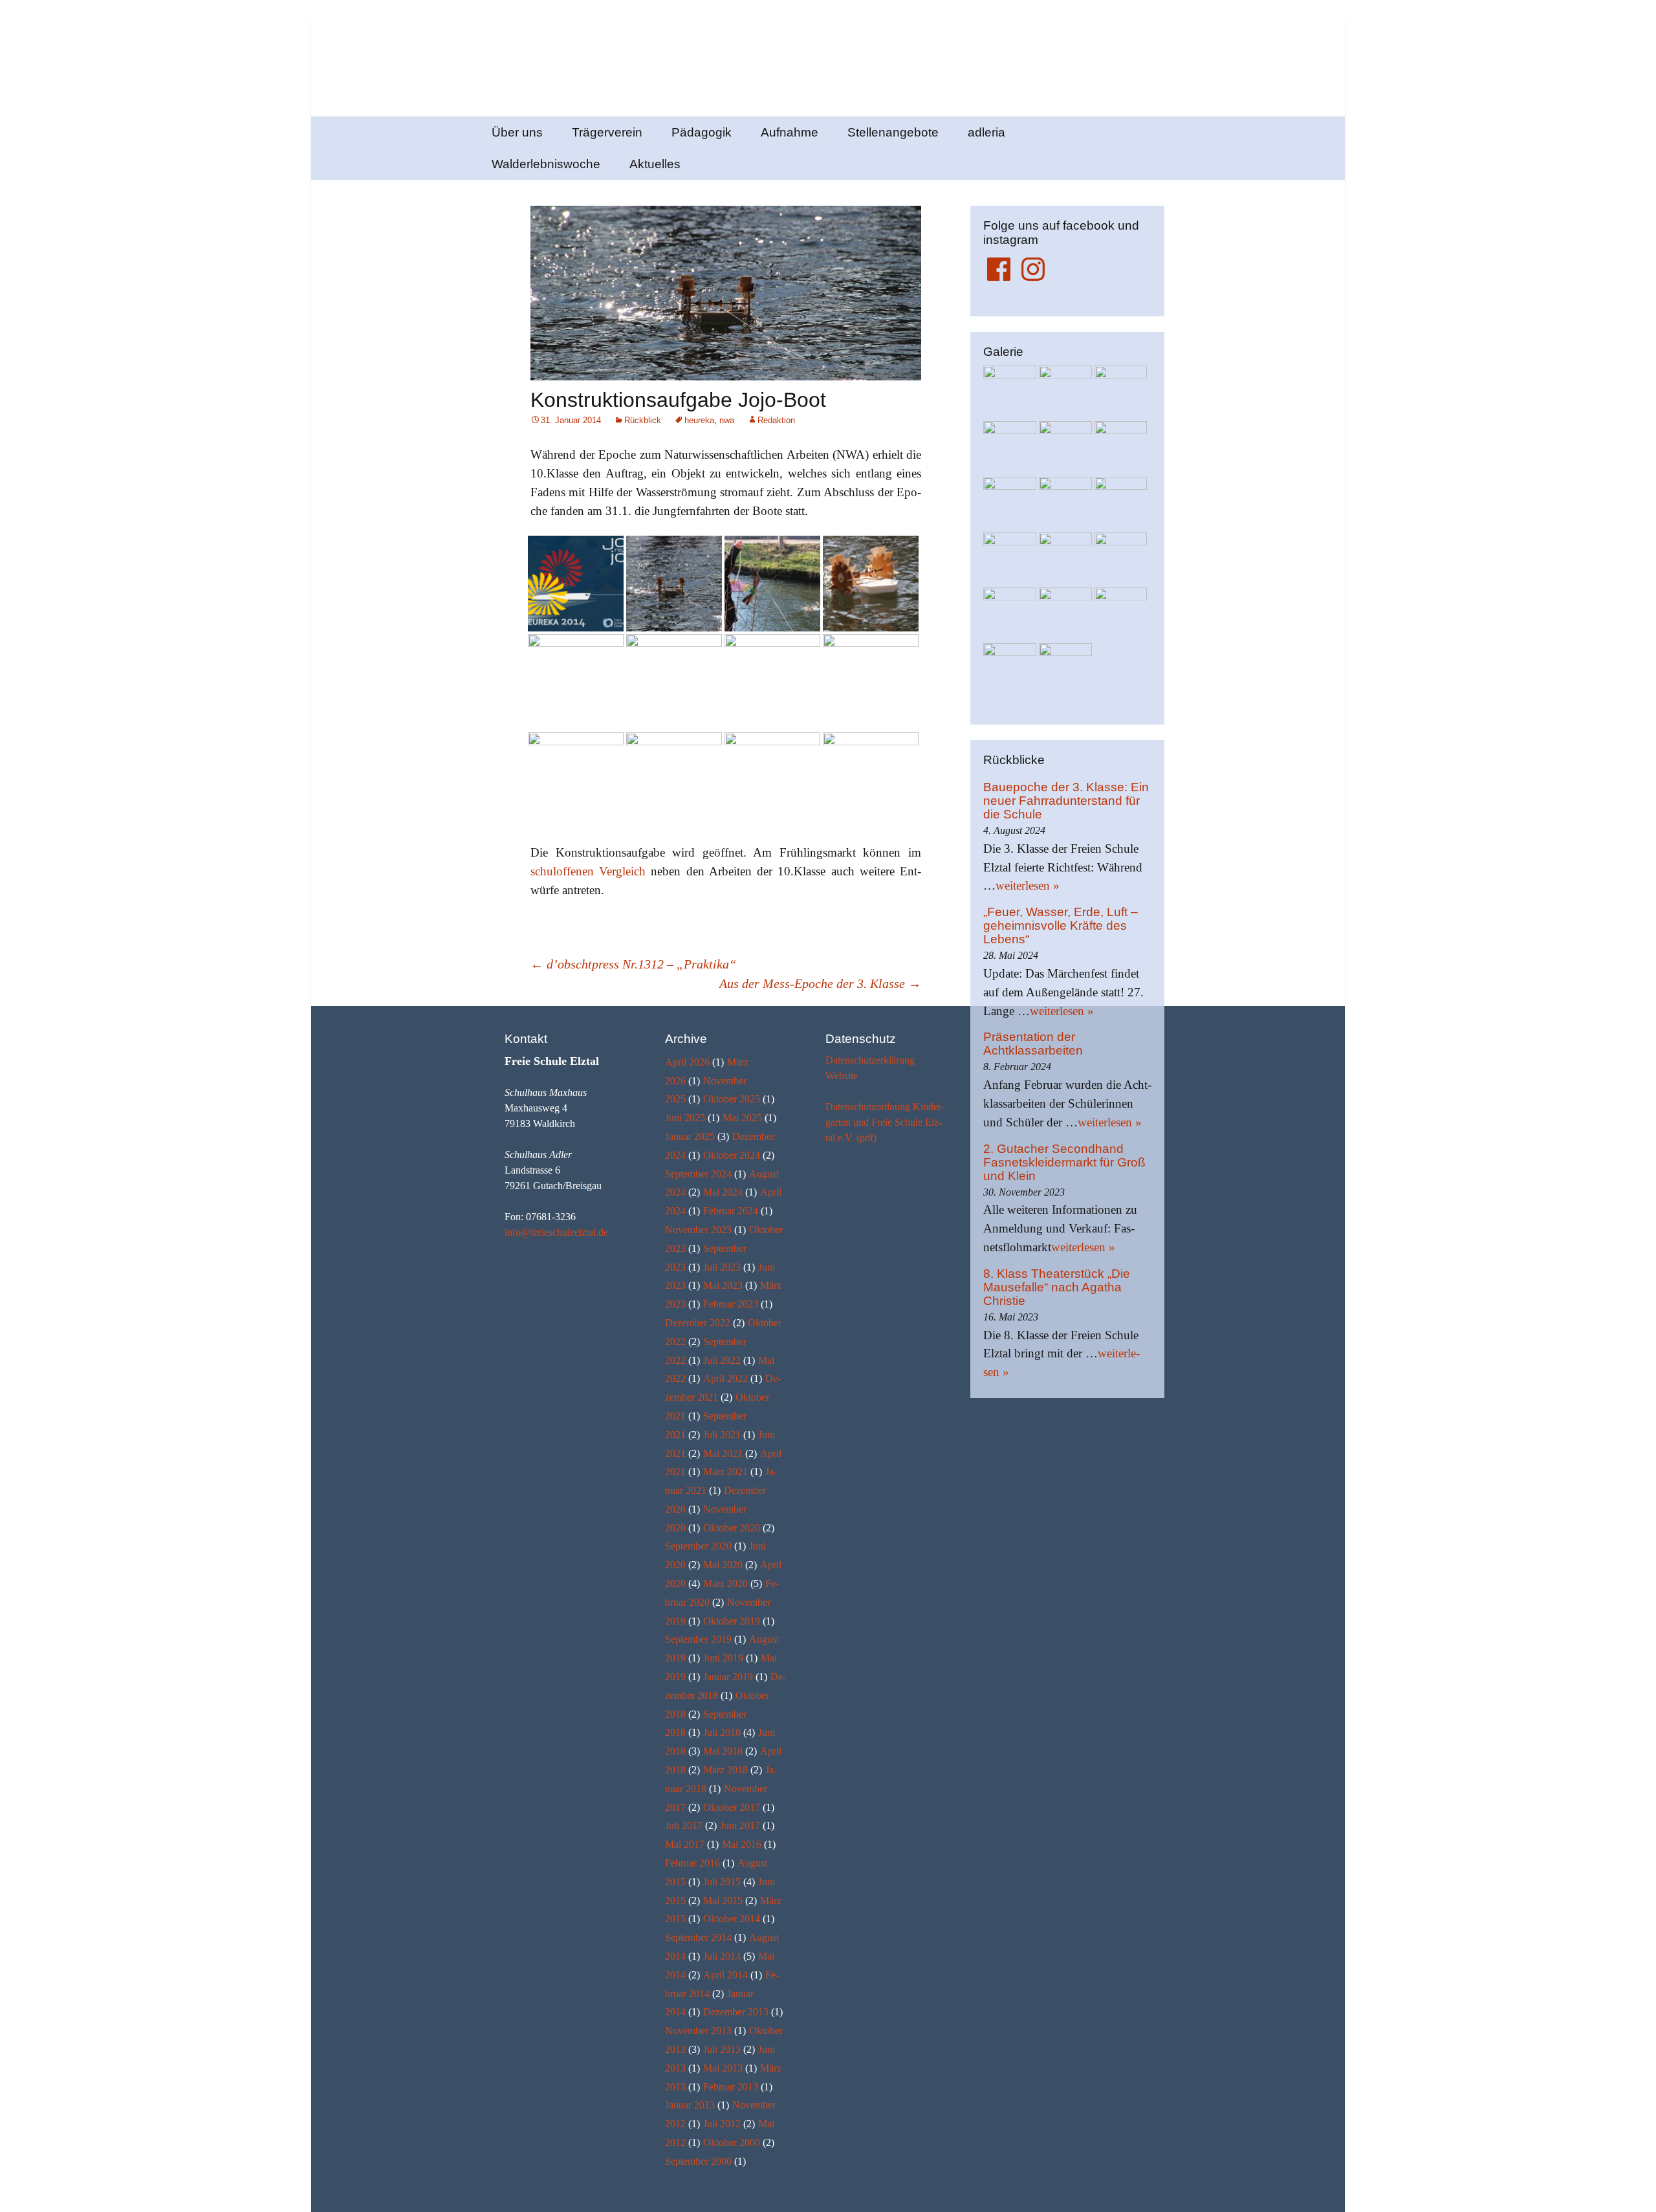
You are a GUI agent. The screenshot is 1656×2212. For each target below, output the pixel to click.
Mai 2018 (723, 1751)
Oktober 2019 (732, 1621)
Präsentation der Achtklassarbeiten (1033, 1044)
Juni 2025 (685, 1118)
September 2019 (698, 1639)
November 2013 (698, 2031)
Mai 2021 (723, 1453)
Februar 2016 (692, 1863)
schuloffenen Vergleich (588, 871)
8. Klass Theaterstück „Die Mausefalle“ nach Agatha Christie (1057, 1287)
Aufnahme (790, 132)
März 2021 (725, 1472)
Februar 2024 (731, 1211)
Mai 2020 (723, 1565)
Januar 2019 (728, 1677)
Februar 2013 (731, 2087)
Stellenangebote (893, 132)
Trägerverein (607, 132)
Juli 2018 (722, 1732)
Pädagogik (702, 132)
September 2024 (698, 1174)
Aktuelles (655, 164)
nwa (727, 420)
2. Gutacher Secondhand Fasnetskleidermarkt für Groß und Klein (1064, 1162)
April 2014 (725, 1975)
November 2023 (698, 1230)
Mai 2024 (723, 1192)
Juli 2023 (722, 1267)
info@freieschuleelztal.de (556, 1232)
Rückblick (643, 420)
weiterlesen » (1028, 885)
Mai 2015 (723, 1900)
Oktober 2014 (732, 1919)
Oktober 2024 (732, 1155)
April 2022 (725, 1378)
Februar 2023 (731, 1304)
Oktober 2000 (732, 2142)
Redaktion (776, 420)
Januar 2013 (690, 2105)
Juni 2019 (723, 1658)
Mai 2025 (742, 1118)
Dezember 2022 (698, 1323)
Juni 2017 (740, 1825)
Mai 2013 (723, 2068)
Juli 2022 (722, 1360)
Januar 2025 (690, 1136)
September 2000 (698, 2161)
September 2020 (698, 1546)
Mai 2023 (723, 1285)
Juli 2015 (722, 1882)
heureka (699, 420)
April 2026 (687, 1062)
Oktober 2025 (732, 1099)
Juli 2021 (722, 1435)
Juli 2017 (684, 1825)
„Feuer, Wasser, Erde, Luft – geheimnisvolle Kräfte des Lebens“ (1061, 925)
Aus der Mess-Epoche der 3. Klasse (820, 983)
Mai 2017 (685, 1844)
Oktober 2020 (732, 1528)
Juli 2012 (722, 2124)
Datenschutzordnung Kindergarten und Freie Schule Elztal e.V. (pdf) (885, 1122)
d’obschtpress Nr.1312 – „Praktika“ (633, 964)
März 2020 (725, 1583)
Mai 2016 (742, 1844)
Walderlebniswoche (546, 164)
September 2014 (698, 1937)
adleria (986, 132)
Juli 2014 (722, 1956)
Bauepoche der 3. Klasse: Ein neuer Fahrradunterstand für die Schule (1066, 801)
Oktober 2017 (732, 1807)
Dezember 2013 (736, 2012)
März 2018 (725, 1770)
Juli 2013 (722, 2049)
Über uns (517, 132)
